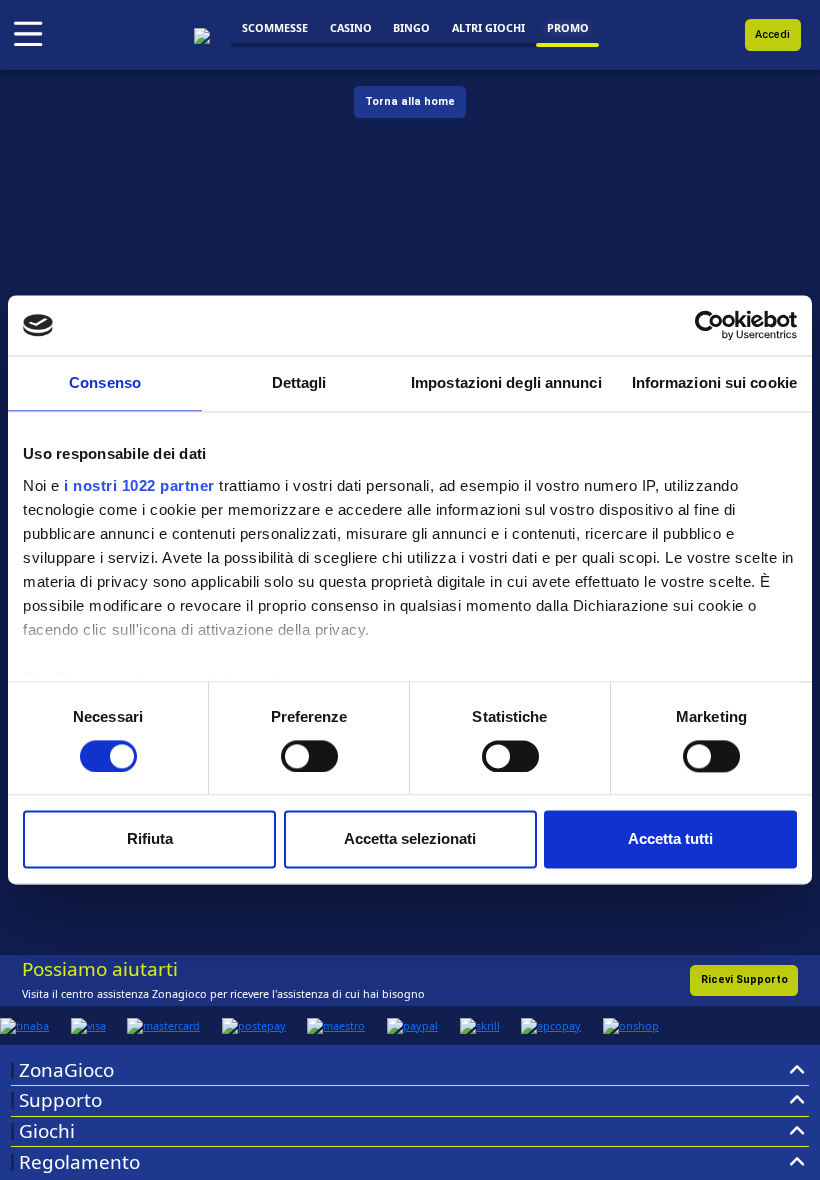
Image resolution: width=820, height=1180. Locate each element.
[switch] (309, 756)
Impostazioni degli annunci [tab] (506, 382)
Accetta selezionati (410, 839)
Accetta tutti (670, 839)
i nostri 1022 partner (139, 485)
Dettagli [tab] (299, 382)
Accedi (772, 34)
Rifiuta (150, 839)
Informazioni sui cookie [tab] (714, 382)
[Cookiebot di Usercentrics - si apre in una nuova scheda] (709, 325)
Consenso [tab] (105, 382)
